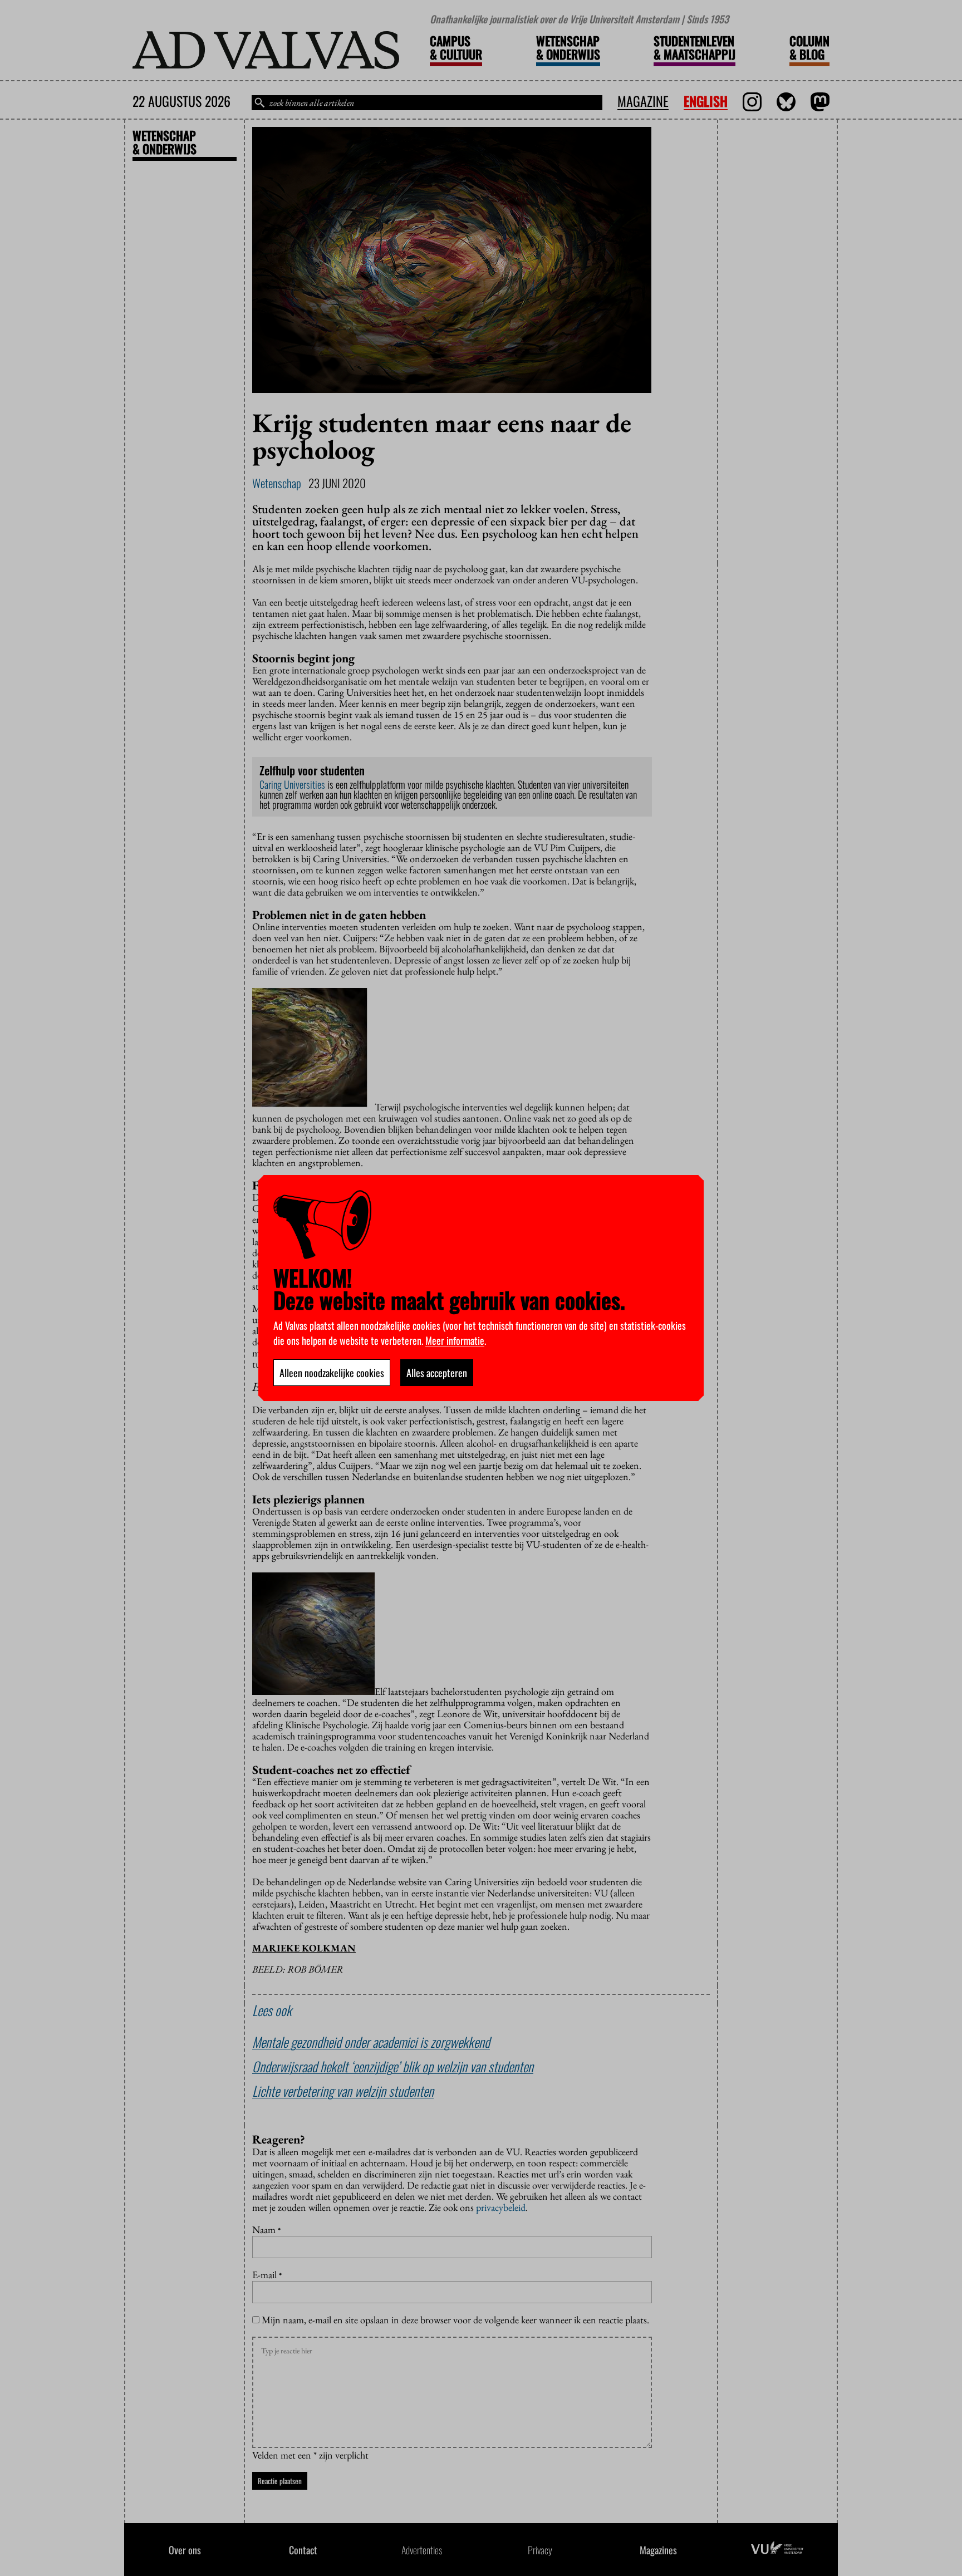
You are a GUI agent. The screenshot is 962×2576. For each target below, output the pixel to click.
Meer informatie (455, 1340)
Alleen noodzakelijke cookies (332, 1373)
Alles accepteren (437, 1373)
